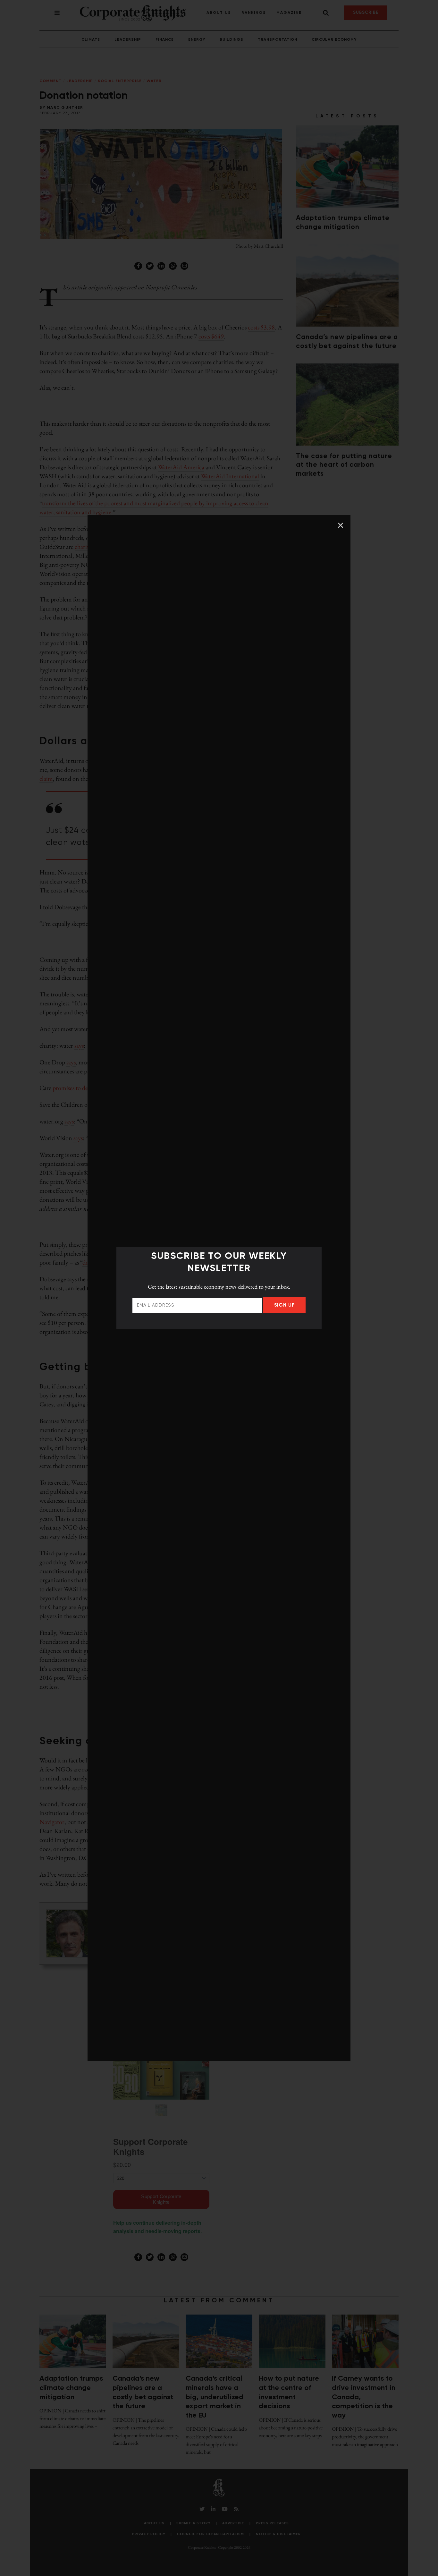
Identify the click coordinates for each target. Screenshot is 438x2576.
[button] (341, 525)
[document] (219, 1288)
